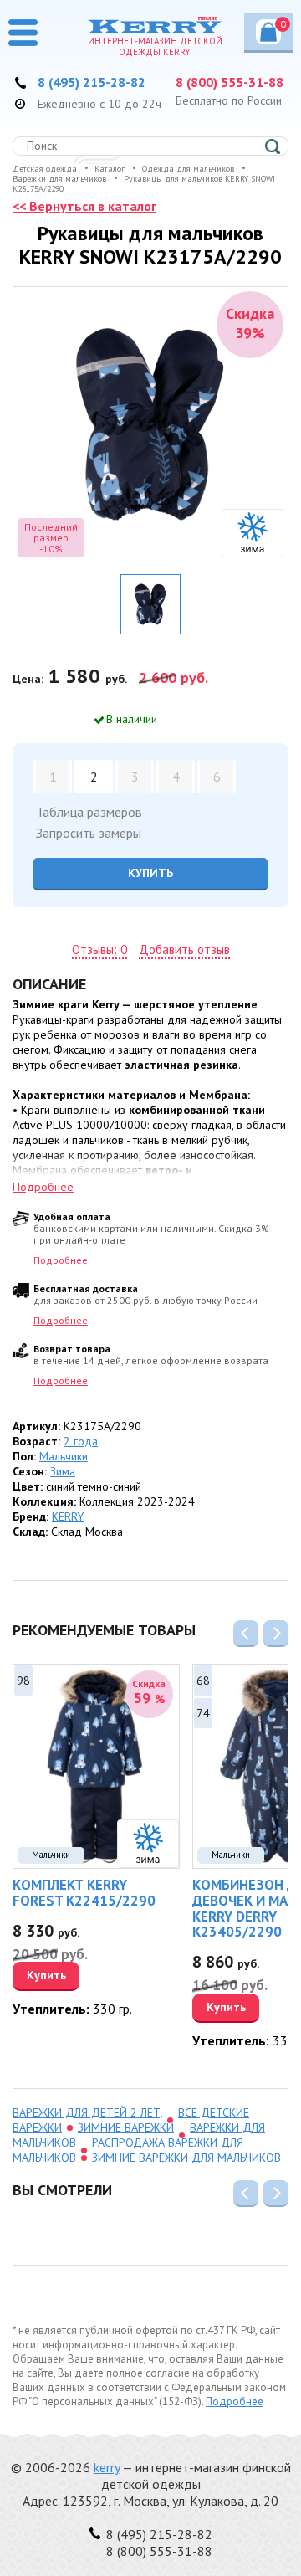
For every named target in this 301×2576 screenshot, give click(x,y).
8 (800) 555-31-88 (230, 82)
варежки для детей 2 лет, (87, 2112)
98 (23, 1681)
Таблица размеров (89, 812)
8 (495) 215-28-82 (92, 82)
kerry (107, 2467)
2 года (81, 1441)
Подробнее (61, 1260)
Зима (63, 1471)
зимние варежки (126, 2127)
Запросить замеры (89, 833)
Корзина (283, 24)
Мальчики (64, 1456)
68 (203, 1681)
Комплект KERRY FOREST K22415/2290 (84, 1893)
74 (203, 1713)
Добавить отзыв (184, 950)
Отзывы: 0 (99, 950)
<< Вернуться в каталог (84, 206)
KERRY (68, 1516)
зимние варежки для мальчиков (186, 2158)
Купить (150, 873)
